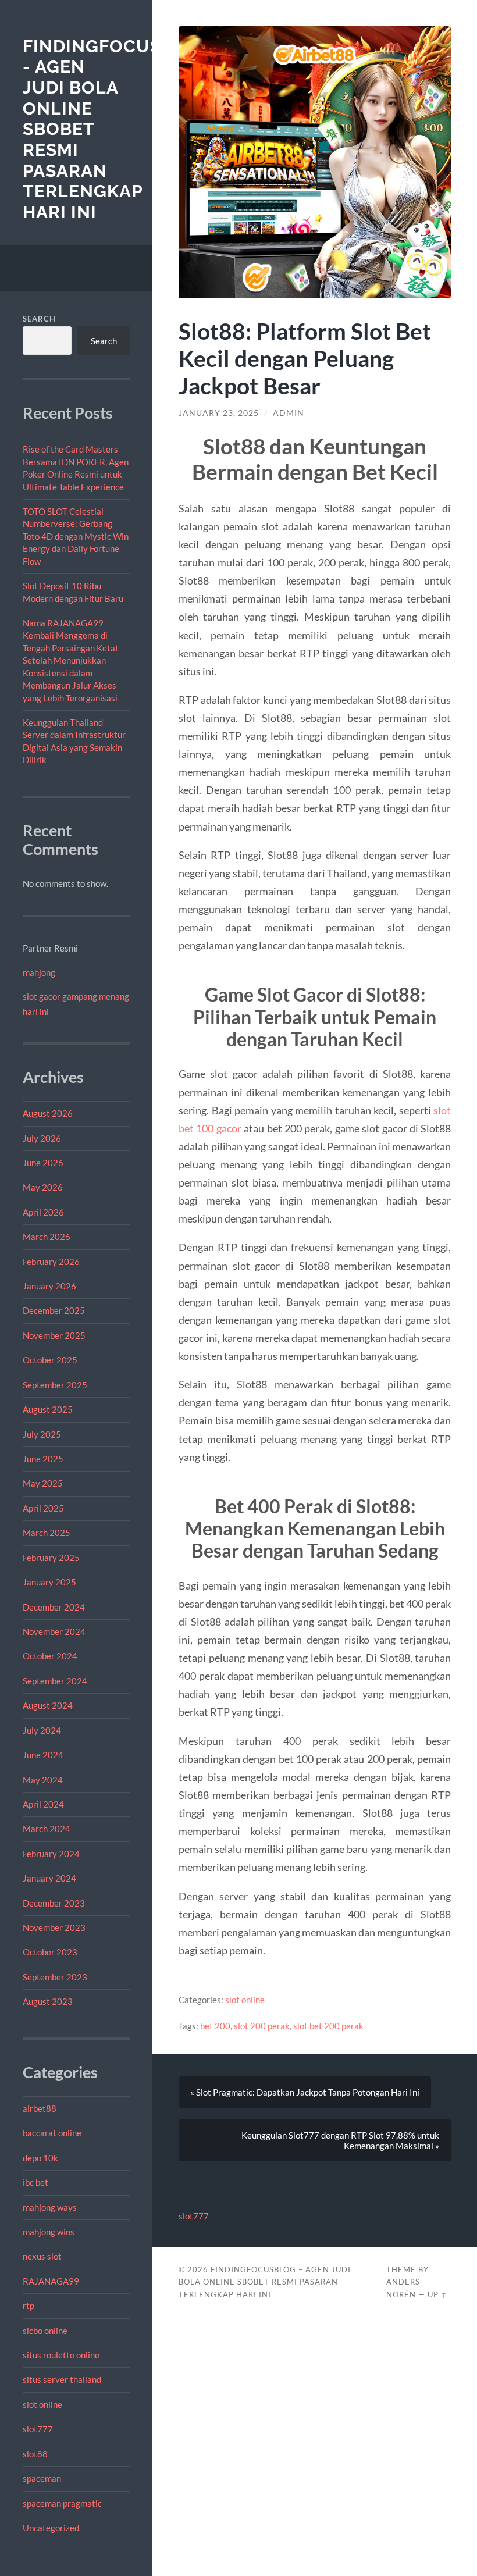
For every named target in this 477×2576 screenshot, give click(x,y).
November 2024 (54, 1631)
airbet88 (40, 2108)
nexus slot (42, 2256)
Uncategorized (51, 2528)
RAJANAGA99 (51, 2281)
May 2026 (43, 1187)
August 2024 (48, 1705)
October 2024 (50, 1656)
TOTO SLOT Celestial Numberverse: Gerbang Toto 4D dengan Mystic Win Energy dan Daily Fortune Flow (76, 536)
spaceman (42, 2478)
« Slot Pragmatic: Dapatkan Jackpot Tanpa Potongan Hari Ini (305, 2092)
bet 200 (215, 2026)
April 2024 (43, 1804)
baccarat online (52, 2133)
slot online (42, 2404)
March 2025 (47, 1533)
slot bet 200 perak (328, 2026)
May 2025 (43, 1483)
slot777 (38, 2429)
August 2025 (48, 1409)
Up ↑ (437, 2294)
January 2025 (49, 1582)
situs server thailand (62, 2379)
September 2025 (55, 1385)
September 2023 (55, 1977)
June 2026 (43, 1163)
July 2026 (42, 1138)
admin (289, 413)
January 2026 (49, 1286)
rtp (29, 2306)
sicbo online (45, 2331)
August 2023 (48, 2001)
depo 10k (40, 2158)
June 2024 (43, 1755)
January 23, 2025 (219, 413)
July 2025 (42, 1434)
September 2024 (55, 1681)
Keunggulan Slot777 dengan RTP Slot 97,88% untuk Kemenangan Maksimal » (340, 2140)
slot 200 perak (262, 2026)
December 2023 (54, 1903)
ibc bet (35, 2182)
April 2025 (43, 1508)
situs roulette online (61, 2355)
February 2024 (51, 1854)
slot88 (35, 2454)
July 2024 (42, 1730)
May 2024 (43, 1780)
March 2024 (47, 1829)
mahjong (39, 972)
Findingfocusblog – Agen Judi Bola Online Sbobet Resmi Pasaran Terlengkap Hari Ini (265, 2282)
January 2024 (49, 1878)
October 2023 (50, 1952)
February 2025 (51, 1558)
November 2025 (54, 1335)
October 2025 (50, 1360)
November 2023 (54, 1927)
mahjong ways (50, 2207)
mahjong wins (49, 2232)
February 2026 (51, 1262)
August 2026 (48, 1113)
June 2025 (43, 1459)
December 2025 (54, 1310)
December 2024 (54, 1607)
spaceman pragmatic (62, 2503)
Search (39, 319)
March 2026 (47, 1237)
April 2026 (43, 1212)
